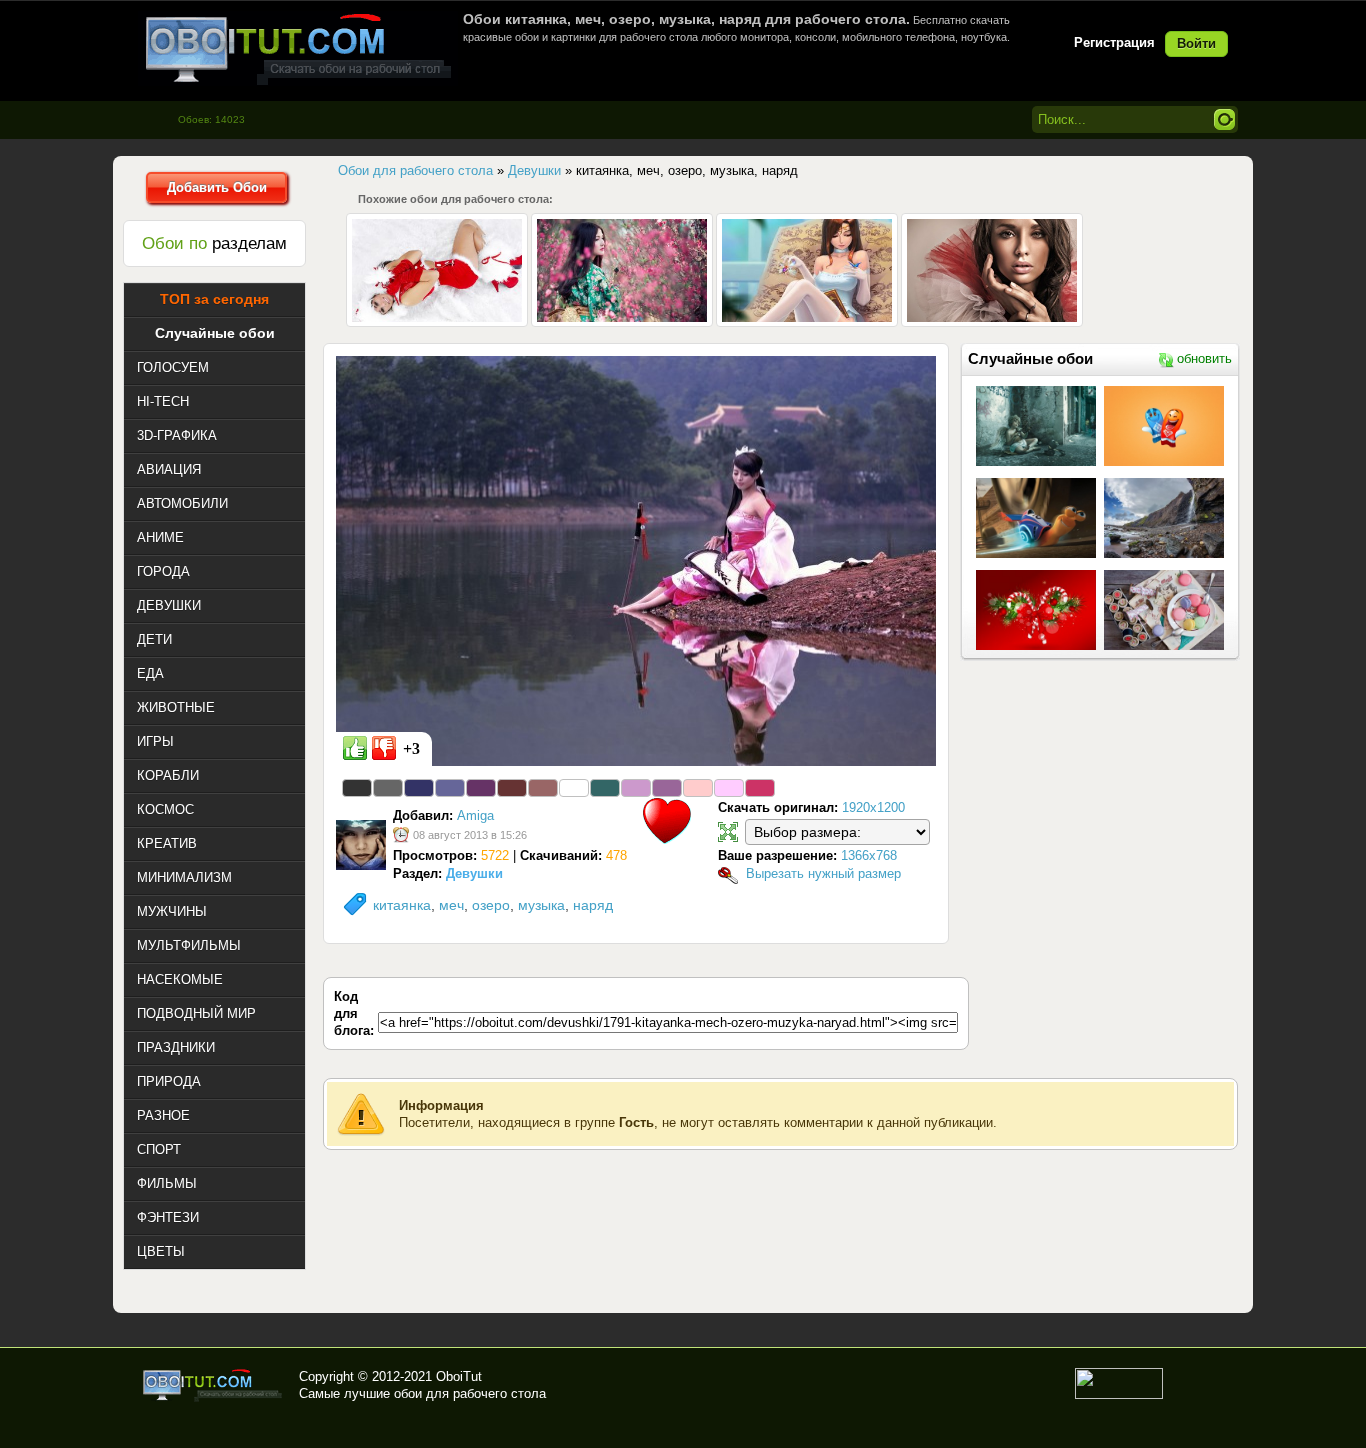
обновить (1204, 358)
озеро (491, 905)
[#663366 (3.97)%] (481, 788)
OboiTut (459, 1376)
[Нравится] (355, 748)
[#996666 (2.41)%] (543, 788)
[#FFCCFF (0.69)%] (729, 788)
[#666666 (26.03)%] (388, 788)
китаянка (402, 905)
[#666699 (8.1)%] (450, 788)
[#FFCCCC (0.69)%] (698, 788)
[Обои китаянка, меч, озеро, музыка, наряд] (636, 560)
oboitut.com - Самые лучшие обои (213, 1385)
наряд (593, 905)
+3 (411, 748)
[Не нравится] (384, 748)
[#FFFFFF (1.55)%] (574, 788)
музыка (541, 905)
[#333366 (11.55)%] (419, 788)
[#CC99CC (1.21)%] (636, 788)
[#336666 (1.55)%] (605, 788)
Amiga (475, 815)
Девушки (474, 873)
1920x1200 (873, 807)
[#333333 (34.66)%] (357, 788)
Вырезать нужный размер (823, 873)
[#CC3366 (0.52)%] (760, 788)
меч (451, 905)
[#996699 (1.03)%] (667, 788)
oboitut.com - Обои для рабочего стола (298, 48)
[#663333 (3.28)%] (512, 788)
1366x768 (869, 855)
